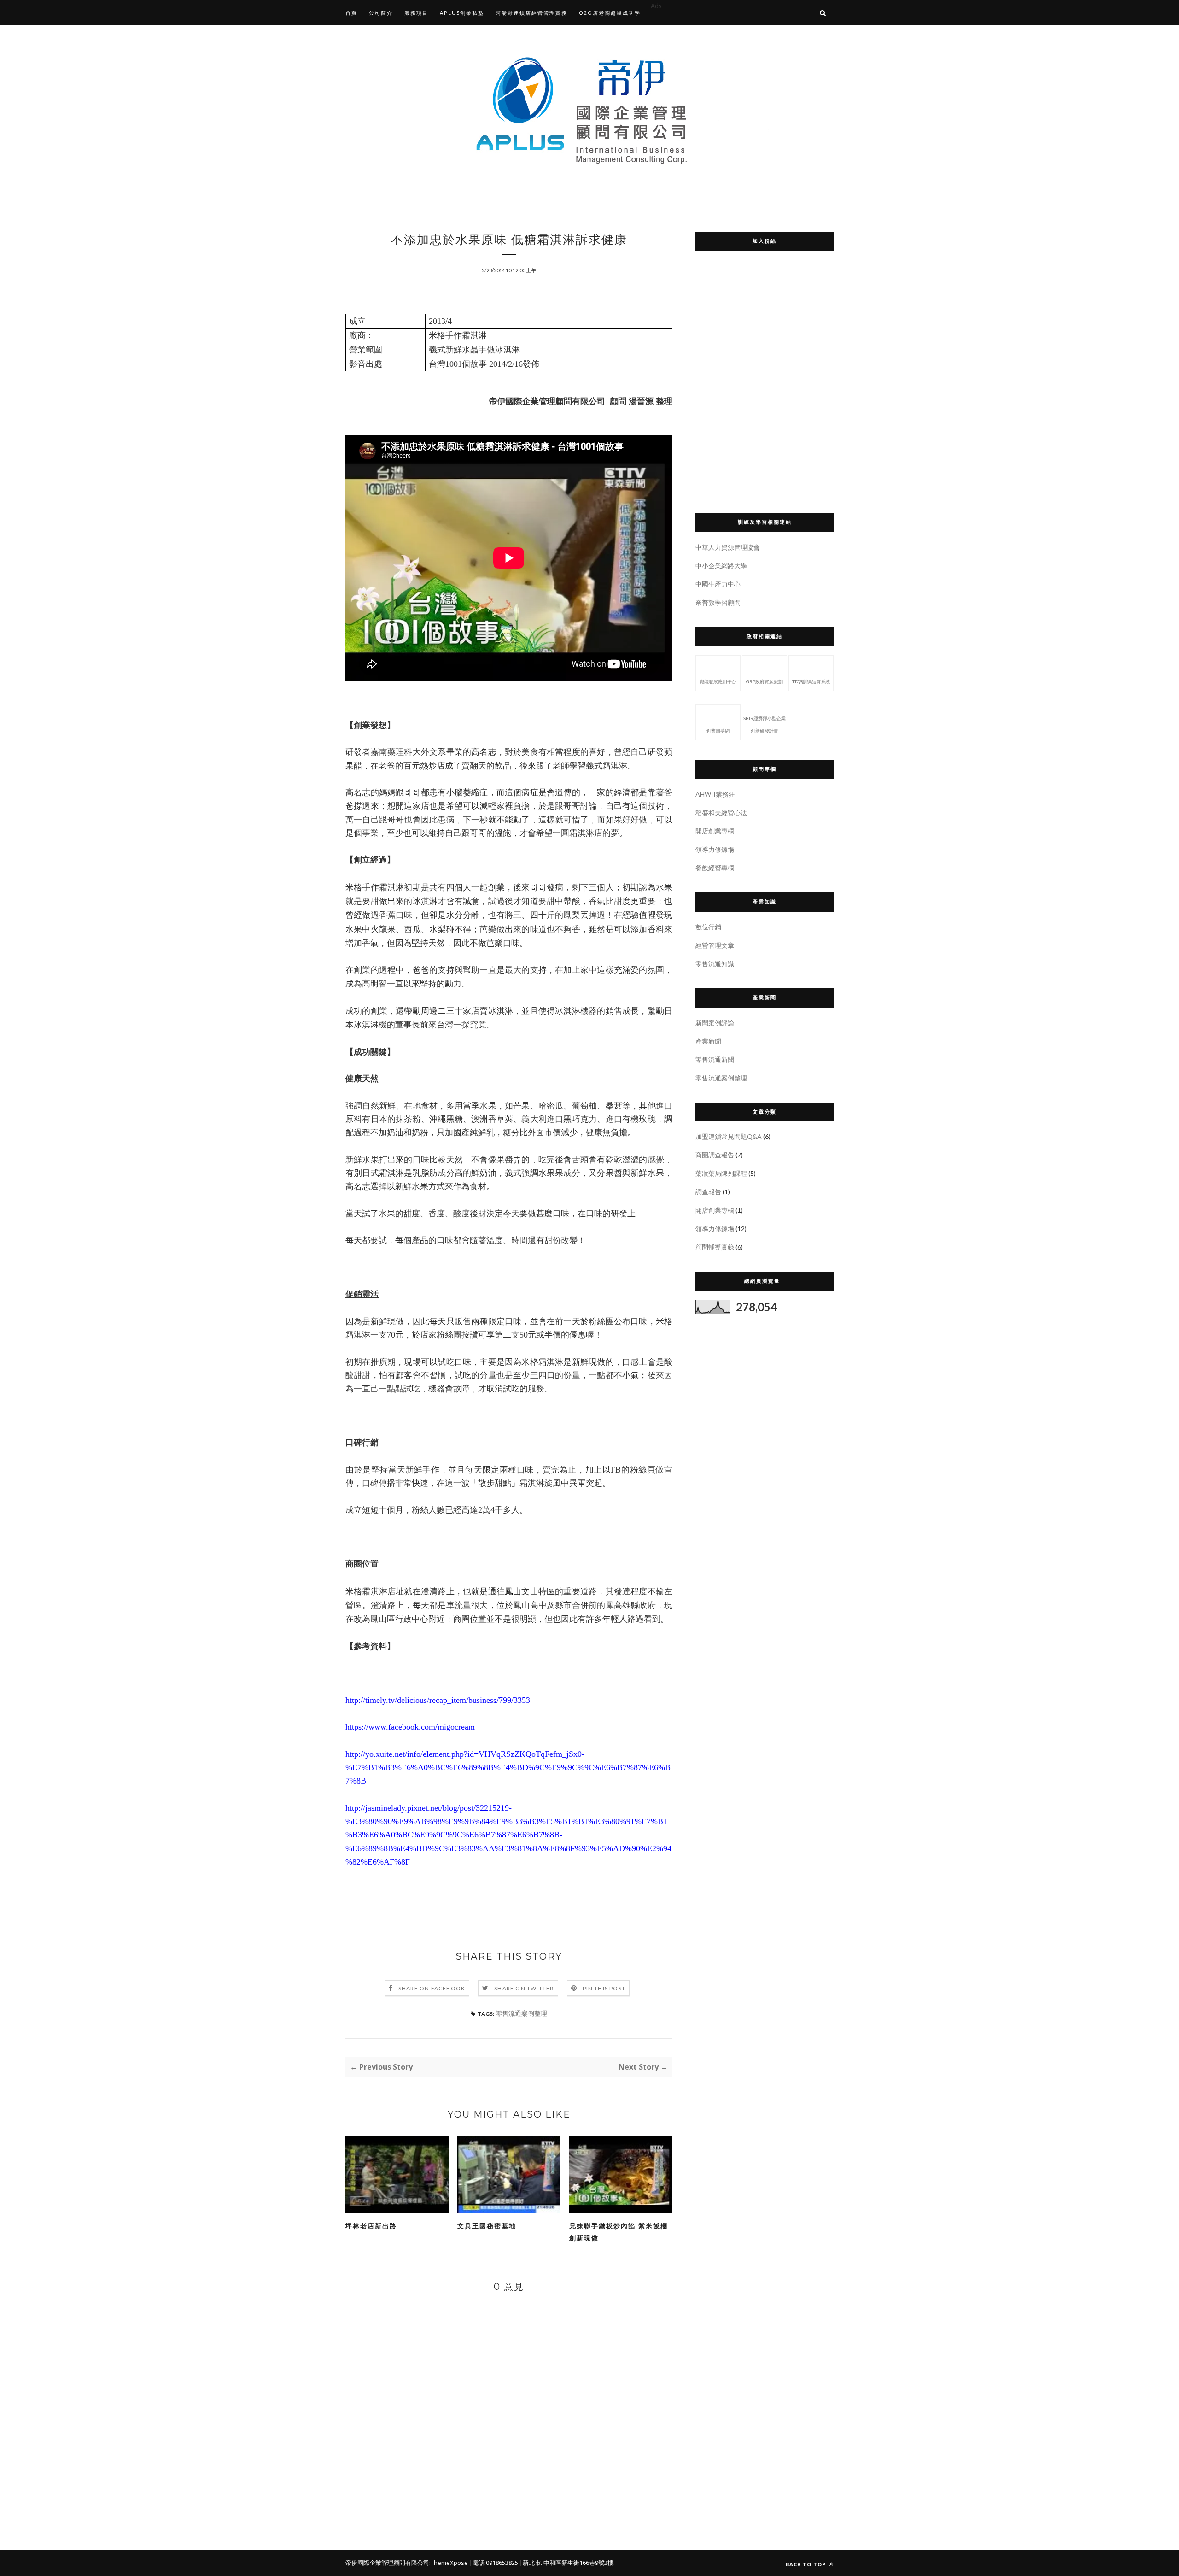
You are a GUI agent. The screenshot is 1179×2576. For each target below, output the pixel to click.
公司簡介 (381, 13)
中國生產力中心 (718, 584)
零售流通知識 (715, 964)
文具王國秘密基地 (487, 2226)
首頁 (351, 13)
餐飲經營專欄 (715, 868)
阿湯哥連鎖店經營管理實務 (531, 13)
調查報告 (708, 1192)
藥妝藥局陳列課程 (721, 1173)
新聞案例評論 (715, 1023)
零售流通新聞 (715, 1059)
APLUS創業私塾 (462, 13)
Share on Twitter (524, 1988)
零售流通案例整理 (521, 2013)
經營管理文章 (715, 945)
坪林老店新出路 (371, 2226)
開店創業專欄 (715, 831)
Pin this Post (604, 1988)
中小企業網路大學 (721, 566)
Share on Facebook (432, 1988)
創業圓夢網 (718, 731)
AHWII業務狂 (715, 794)
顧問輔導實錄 (715, 1247)
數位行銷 (708, 927)
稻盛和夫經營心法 (721, 813)
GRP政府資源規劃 (765, 681)
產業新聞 (708, 1041)
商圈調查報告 (715, 1155)
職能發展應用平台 (718, 681)
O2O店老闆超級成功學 (610, 13)
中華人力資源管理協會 (728, 547)
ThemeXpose (449, 2563)
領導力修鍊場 (715, 849)
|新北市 (530, 2563)
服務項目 (416, 13)
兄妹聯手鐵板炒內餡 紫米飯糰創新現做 (619, 2232)
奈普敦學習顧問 (718, 602)
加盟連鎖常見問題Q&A (729, 1136)
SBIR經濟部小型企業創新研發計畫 (765, 725)
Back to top (807, 2564)
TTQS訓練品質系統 (811, 681)
